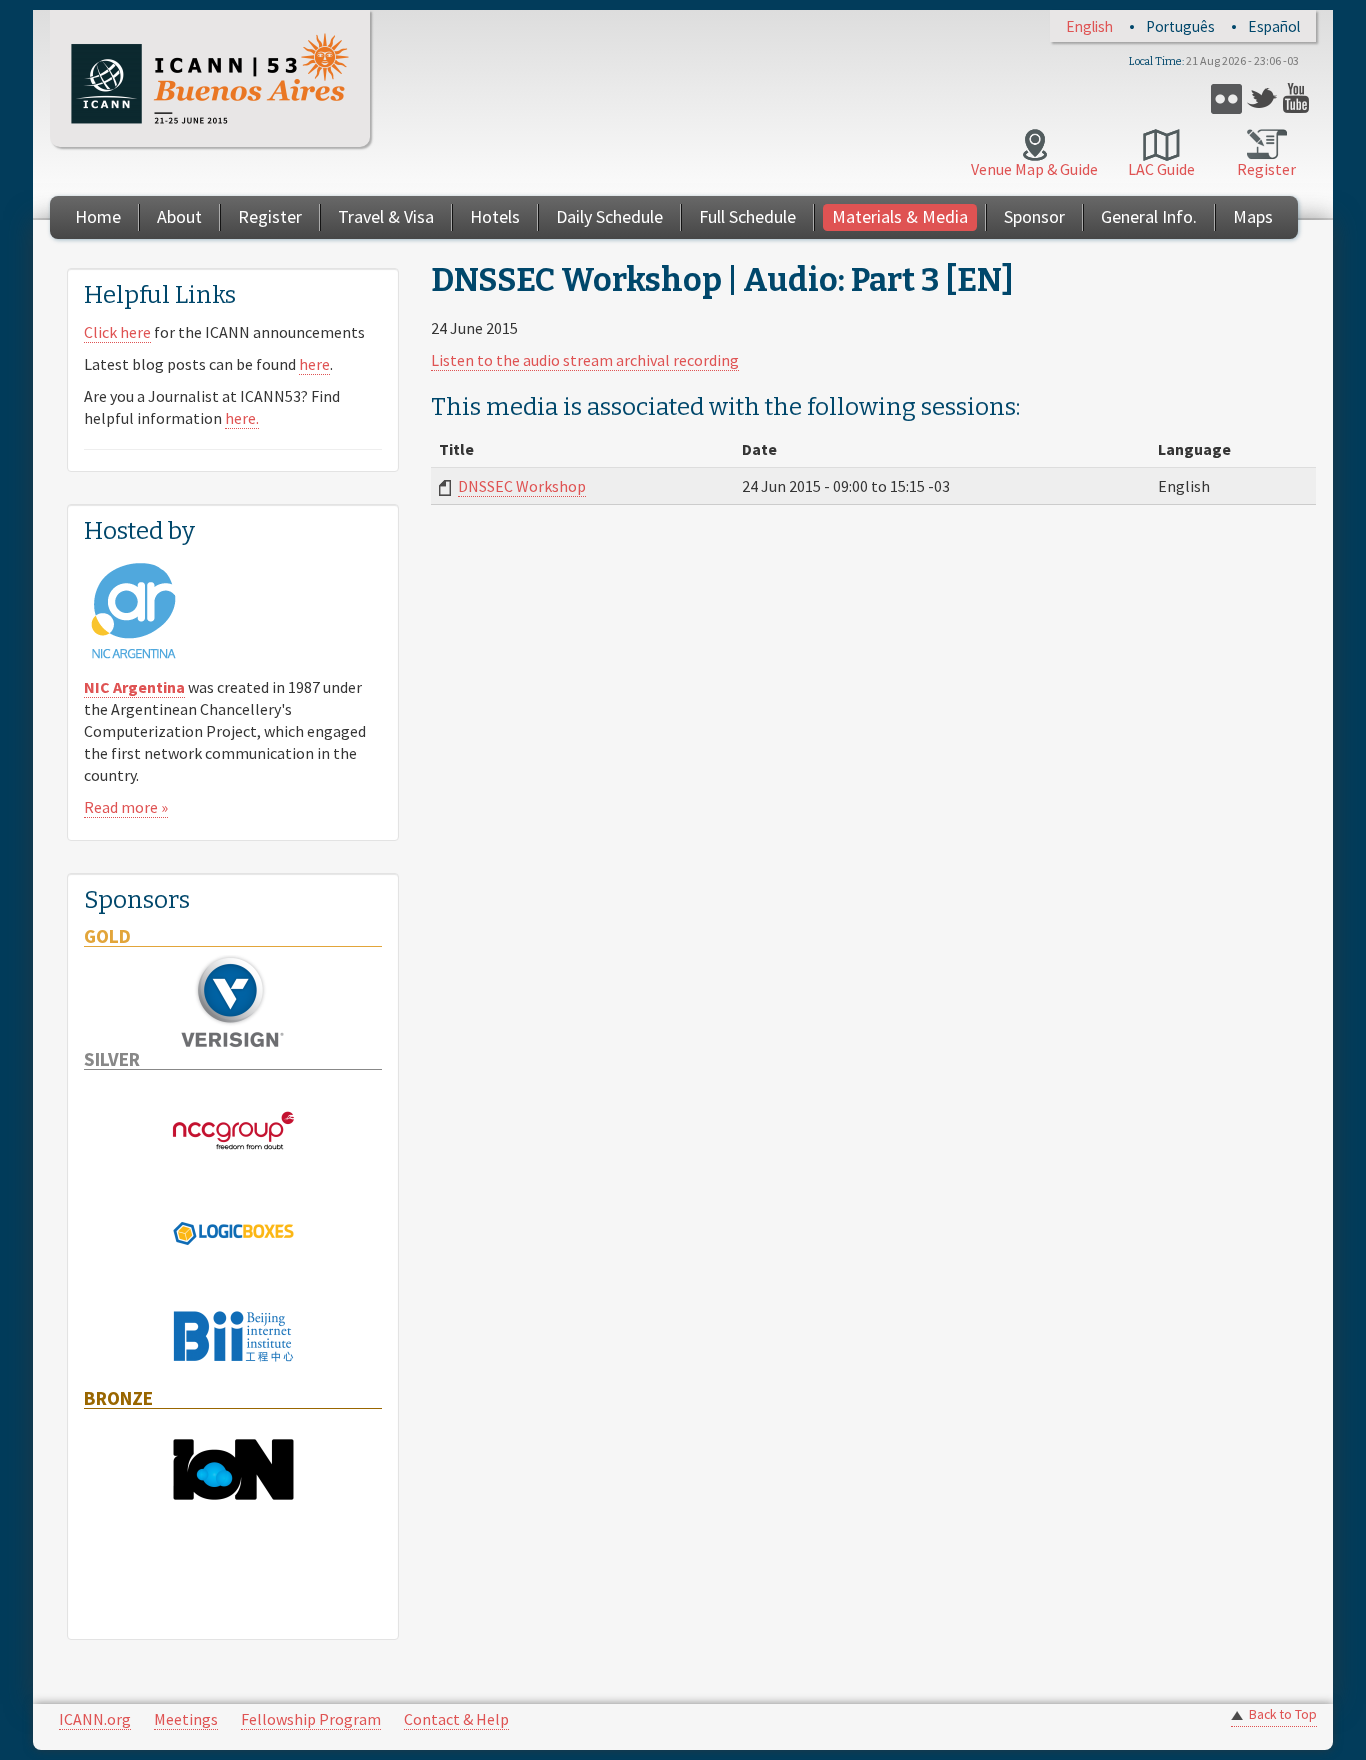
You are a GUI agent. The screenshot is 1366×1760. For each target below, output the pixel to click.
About (179, 216)
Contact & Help (456, 1719)
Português (1180, 26)
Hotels (495, 216)
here (314, 364)
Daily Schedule (609, 216)
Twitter (1262, 98)
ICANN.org (95, 1719)
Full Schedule (747, 216)
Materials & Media (900, 216)
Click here (117, 332)
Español (1274, 26)
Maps (1253, 216)
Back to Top (1283, 1714)
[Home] (210, 78)
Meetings (186, 1719)
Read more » (126, 807)
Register (1266, 169)
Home (98, 216)
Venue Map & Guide (1034, 169)
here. (242, 418)
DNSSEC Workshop (522, 486)
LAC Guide (1161, 169)
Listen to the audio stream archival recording (585, 360)
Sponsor (1034, 216)
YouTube (1298, 98)
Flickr (1226, 98)
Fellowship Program (311, 1719)
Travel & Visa (386, 216)
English (1089, 26)
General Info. (1149, 216)
